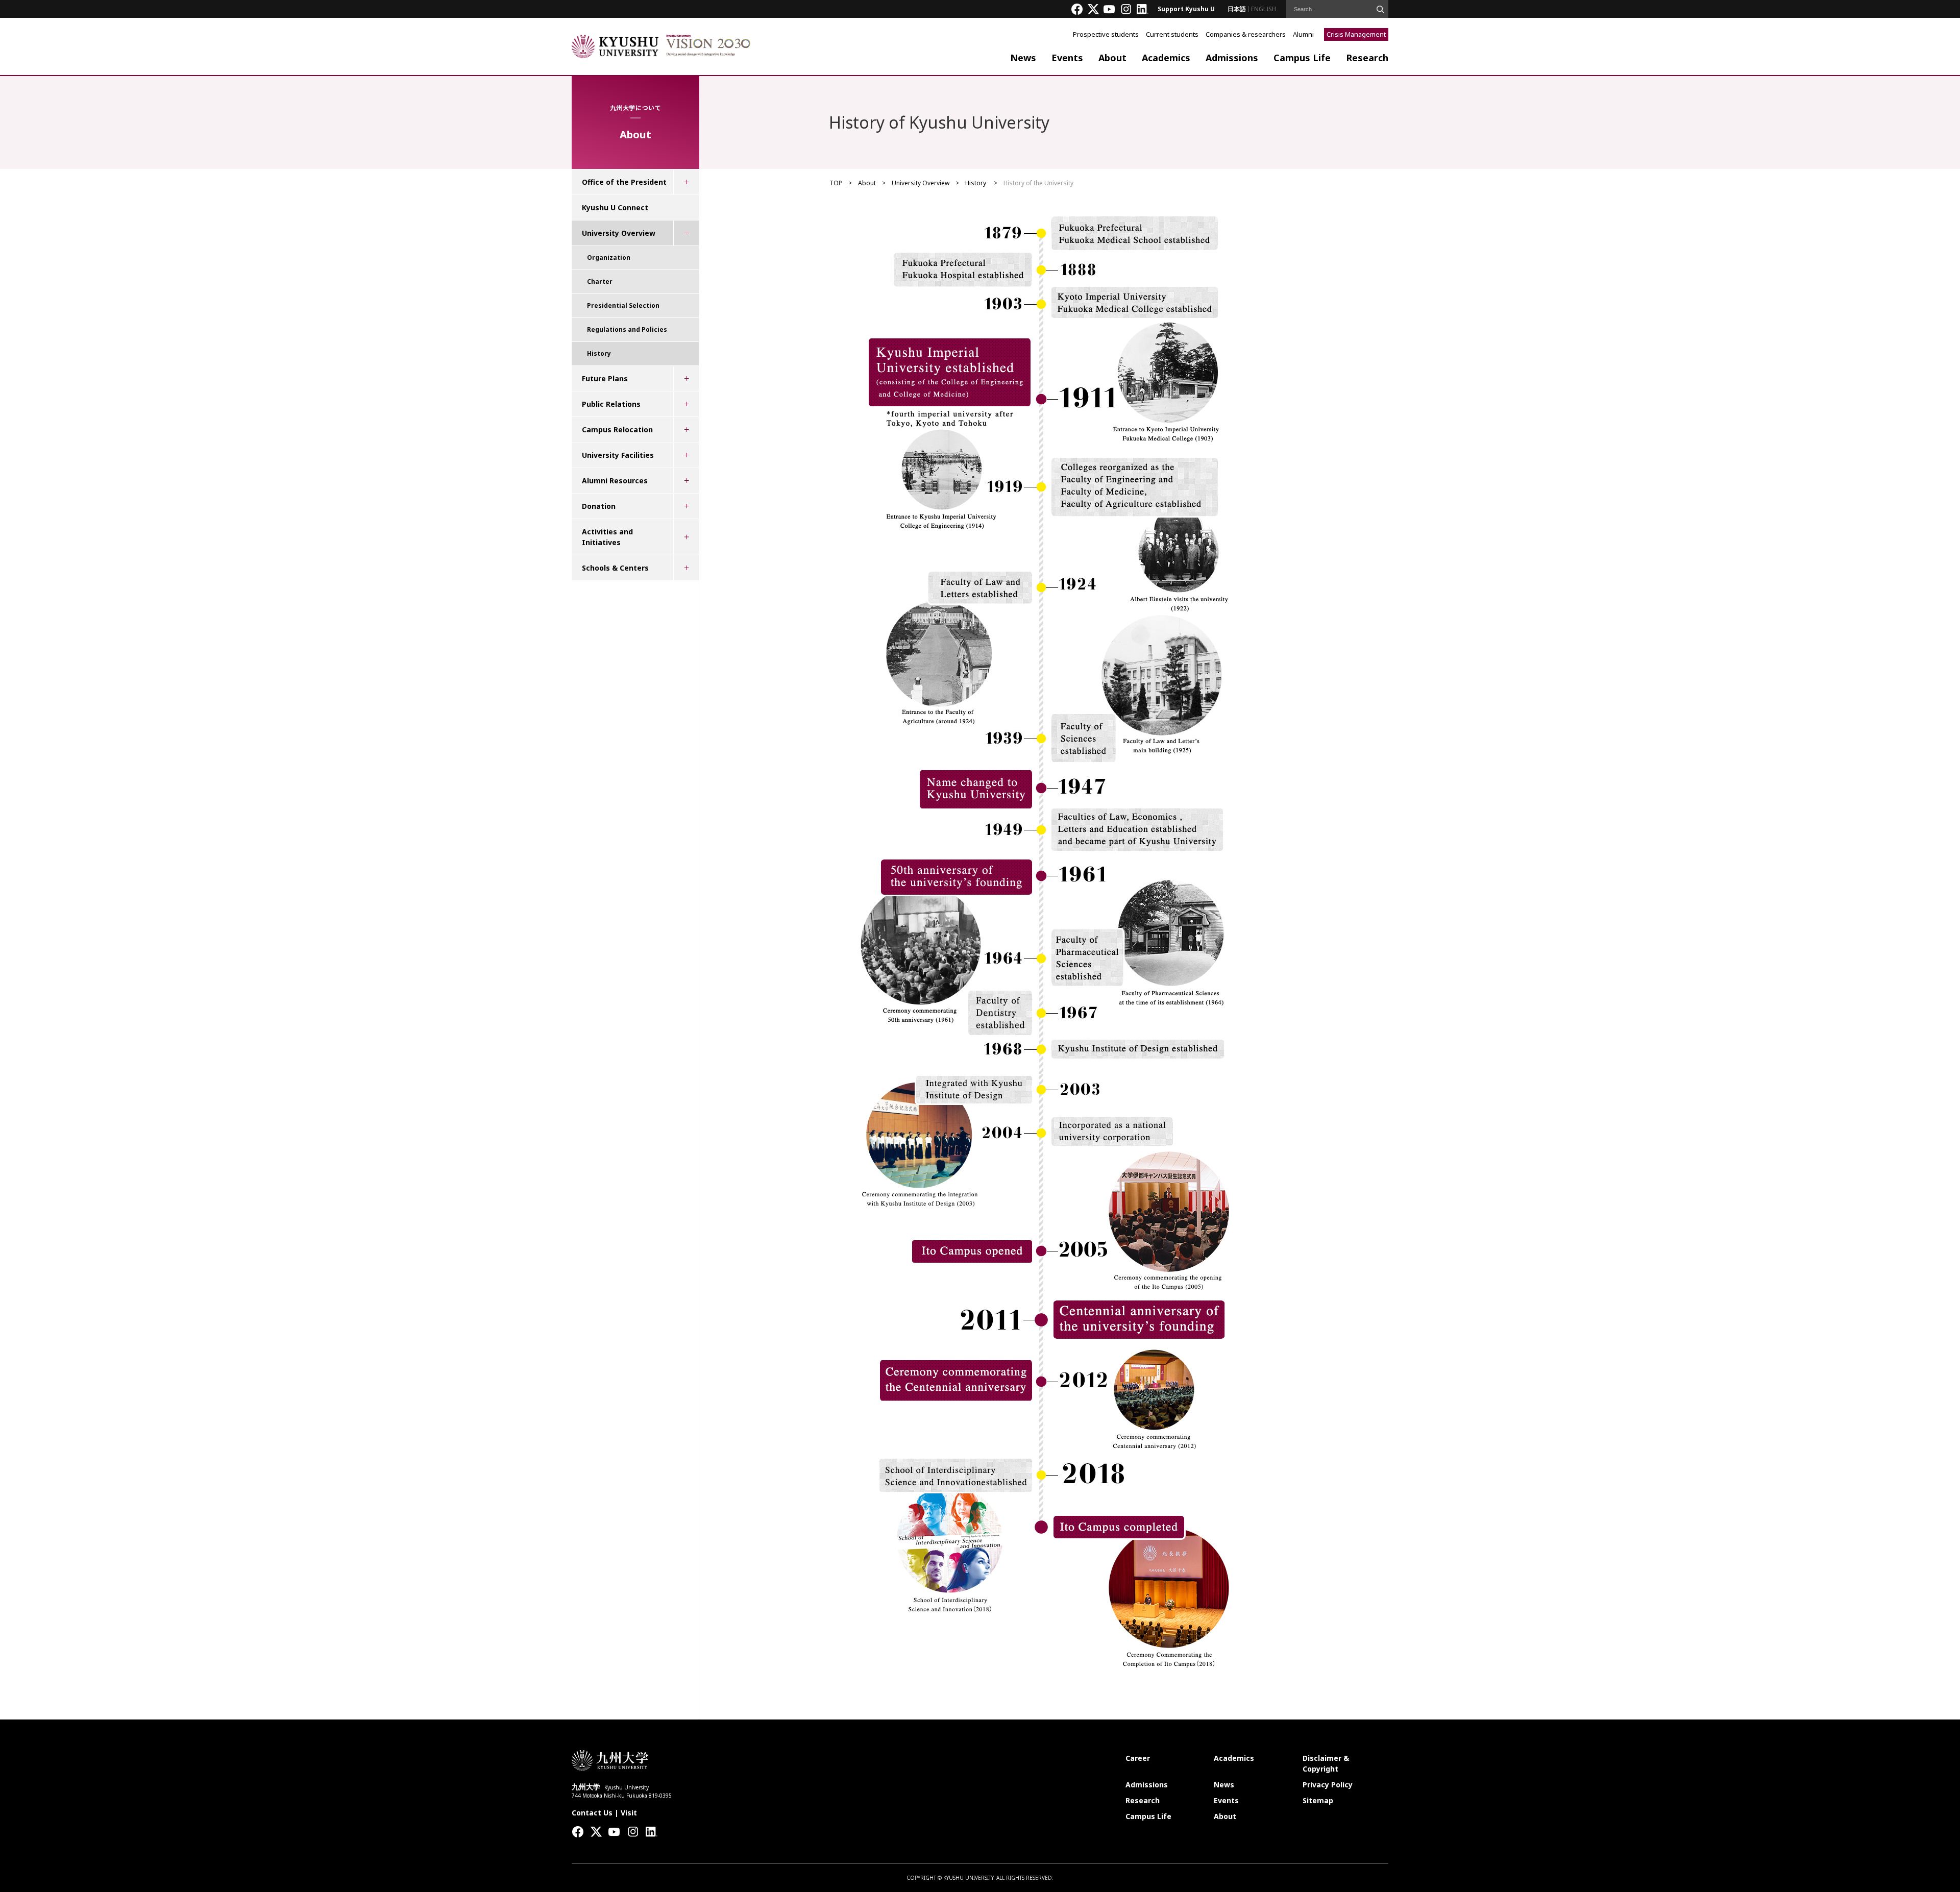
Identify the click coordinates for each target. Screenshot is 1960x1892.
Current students (1172, 34)
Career (1138, 1758)
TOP (836, 183)
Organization (609, 257)
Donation (599, 506)
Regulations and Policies (627, 329)
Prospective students (1106, 34)
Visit (629, 1813)
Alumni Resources (615, 481)
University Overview (921, 183)
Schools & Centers (615, 568)
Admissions (1232, 58)
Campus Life (1302, 58)
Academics (1166, 58)
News (1023, 58)
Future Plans (605, 378)
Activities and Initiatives (607, 537)
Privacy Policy (1328, 1785)
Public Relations (611, 404)
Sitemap (1318, 1800)
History (976, 183)
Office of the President (624, 182)
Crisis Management (1356, 34)
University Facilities (618, 455)
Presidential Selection (623, 305)
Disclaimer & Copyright (1326, 1763)
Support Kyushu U (1186, 9)
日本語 (1237, 9)
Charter (600, 281)
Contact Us (592, 1813)
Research (1367, 58)
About (1112, 58)
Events (1067, 58)
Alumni (1303, 34)
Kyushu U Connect (615, 207)
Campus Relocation (617, 429)
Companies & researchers (1246, 34)
